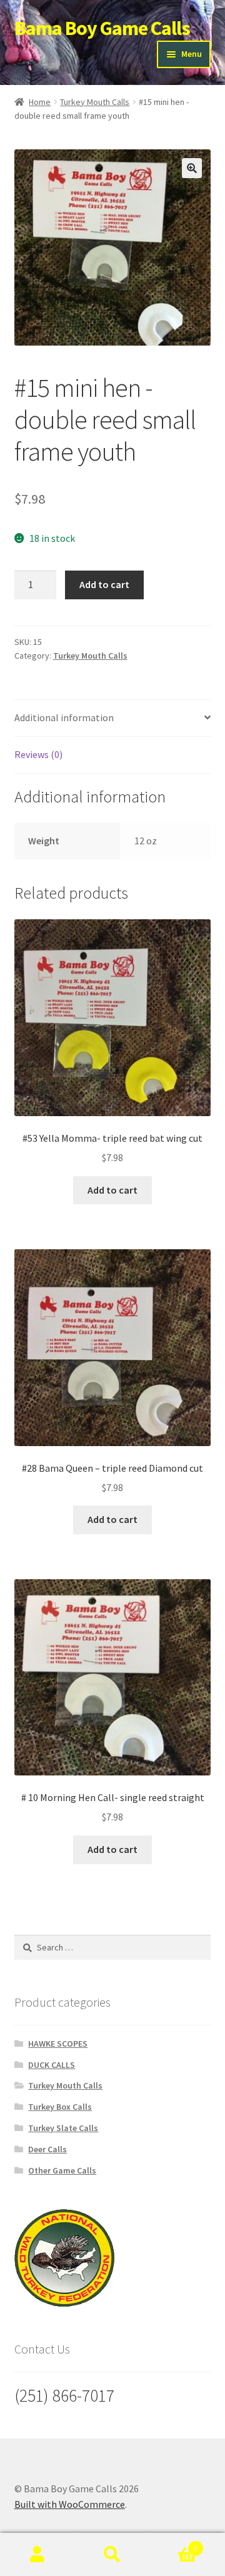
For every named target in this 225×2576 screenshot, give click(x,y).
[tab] (113, 718)
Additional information (64, 717)
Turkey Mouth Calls (95, 102)
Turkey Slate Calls (63, 2128)
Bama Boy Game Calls (102, 28)
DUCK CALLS (52, 2065)
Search (112, 2555)
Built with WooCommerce (70, 2504)
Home (40, 102)
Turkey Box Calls (60, 2107)
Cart (174, 2544)
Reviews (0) (38, 754)
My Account (37, 2555)
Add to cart (104, 584)
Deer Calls (47, 2149)
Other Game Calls (62, 2170)
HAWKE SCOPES (58, 2044)
